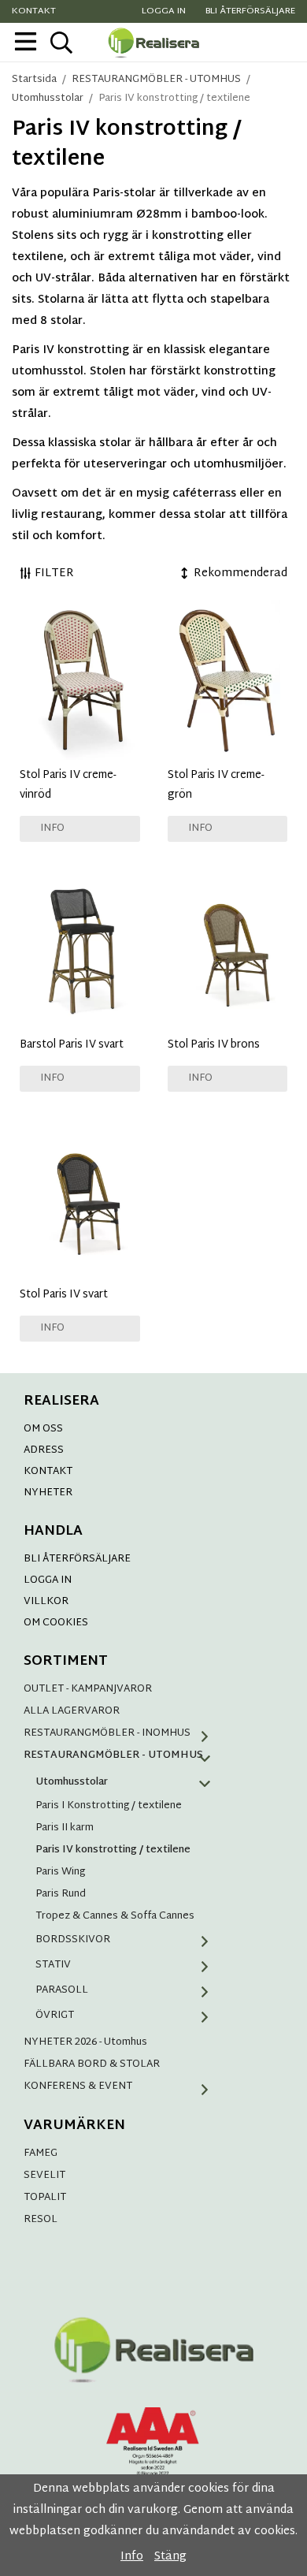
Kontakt (34, 11)
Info (52, 828)
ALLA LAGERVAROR (72, 1711)
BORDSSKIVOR (73, 1940)
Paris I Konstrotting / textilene (109, 1806)
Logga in (164, 11)
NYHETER (48, 1493)
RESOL (41, 2220)
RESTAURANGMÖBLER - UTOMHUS (113, 1755)
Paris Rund (61, 1894)
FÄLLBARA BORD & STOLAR (92, 2064)
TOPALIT (45, 2198)
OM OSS (43, 1429)
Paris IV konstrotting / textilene (113, 1850)
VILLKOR (46, 1602)
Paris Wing (60, 1872)
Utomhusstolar (72, 1782)
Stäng (170, 2557)
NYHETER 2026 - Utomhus (85, 2042)
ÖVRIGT (55, 2016)
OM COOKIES (56, 1623)
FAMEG (41, 2153)
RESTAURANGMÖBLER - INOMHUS (107, 1733)
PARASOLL (62, 1990)
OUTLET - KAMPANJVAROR (88, 1689)
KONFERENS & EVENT (78, 2086)
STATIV (53, 1965)
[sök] (61, 43)
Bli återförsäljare (250, 11)
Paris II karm (65, 1828)
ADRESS (44, 1450)
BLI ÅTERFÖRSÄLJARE (77, 1559)
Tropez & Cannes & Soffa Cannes (115, 1916)
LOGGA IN (48, 1580)
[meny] (26, 41)
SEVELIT (44, 2176)
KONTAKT (48, 1472)
